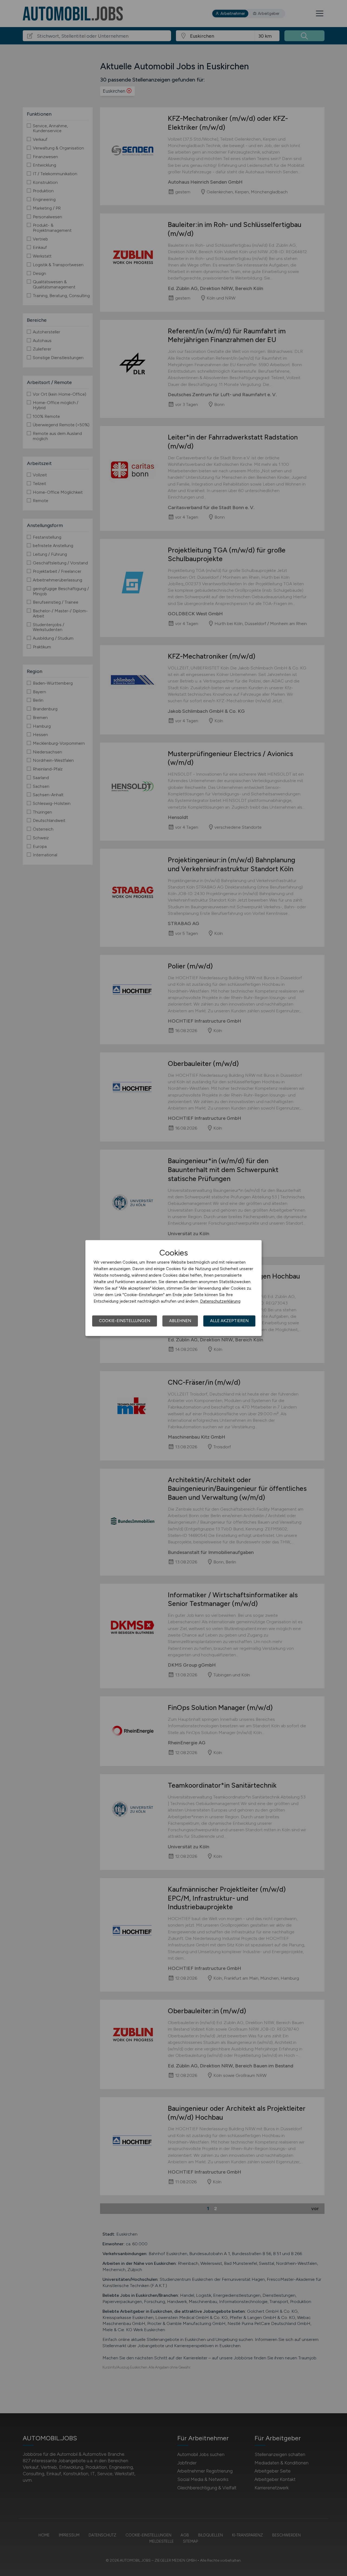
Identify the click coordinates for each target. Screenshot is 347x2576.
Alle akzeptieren (229, 1321)
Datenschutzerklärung (220, 1301)
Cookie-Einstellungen (125, 1321)
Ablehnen (180, 1321)
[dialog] (173, 1288)
